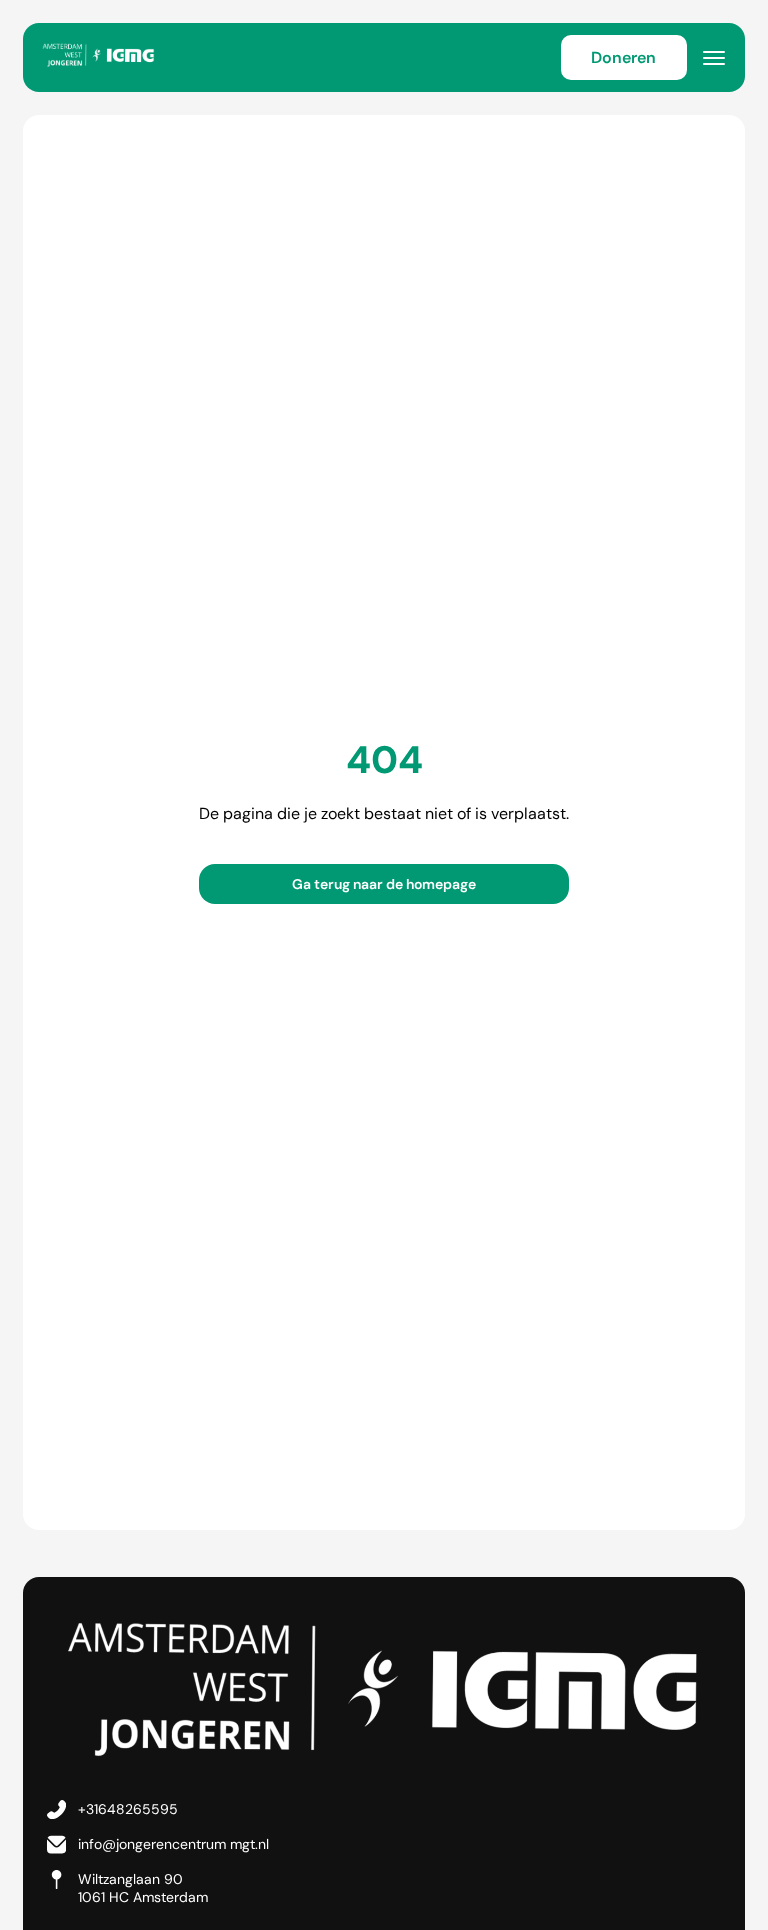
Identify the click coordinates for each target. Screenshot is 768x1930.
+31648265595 (128, 1809)
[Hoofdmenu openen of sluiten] (714, 58)
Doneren (623, 57)
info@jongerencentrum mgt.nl (173, 1844)
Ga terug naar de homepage (384, 884)
